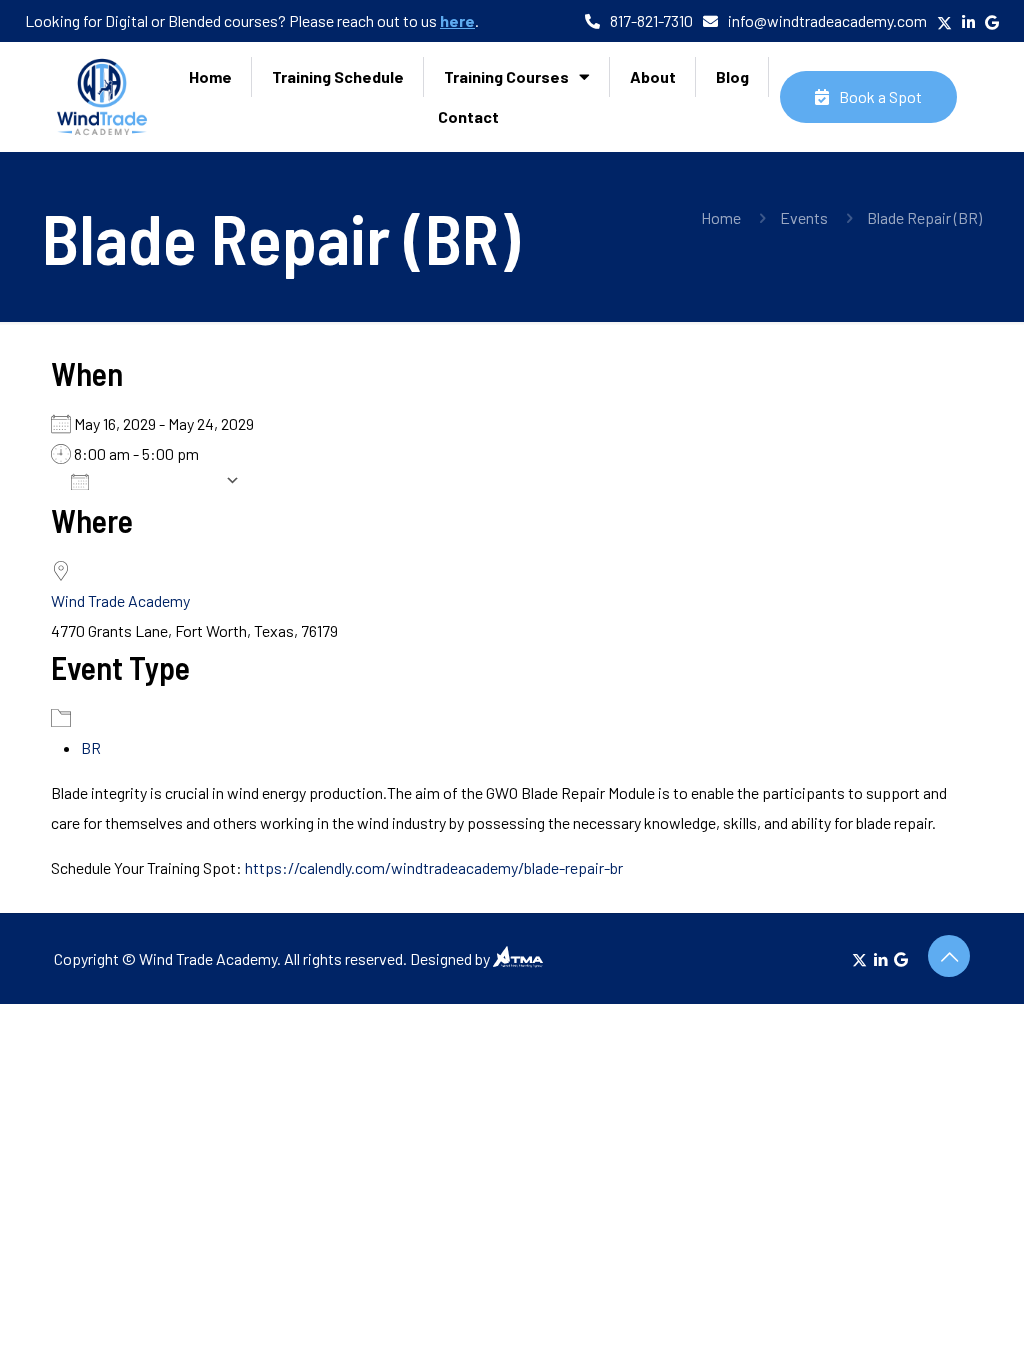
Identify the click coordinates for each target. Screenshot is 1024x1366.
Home (721, 217)
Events (804, 217)
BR (91, 747)
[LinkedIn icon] (880, 959)
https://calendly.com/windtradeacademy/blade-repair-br (434, 867)
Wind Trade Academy (120, 600)
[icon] (901, 959)
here (457, 20)
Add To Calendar (162, 480)
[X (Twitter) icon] (859, 959)
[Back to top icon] (949, 956)
